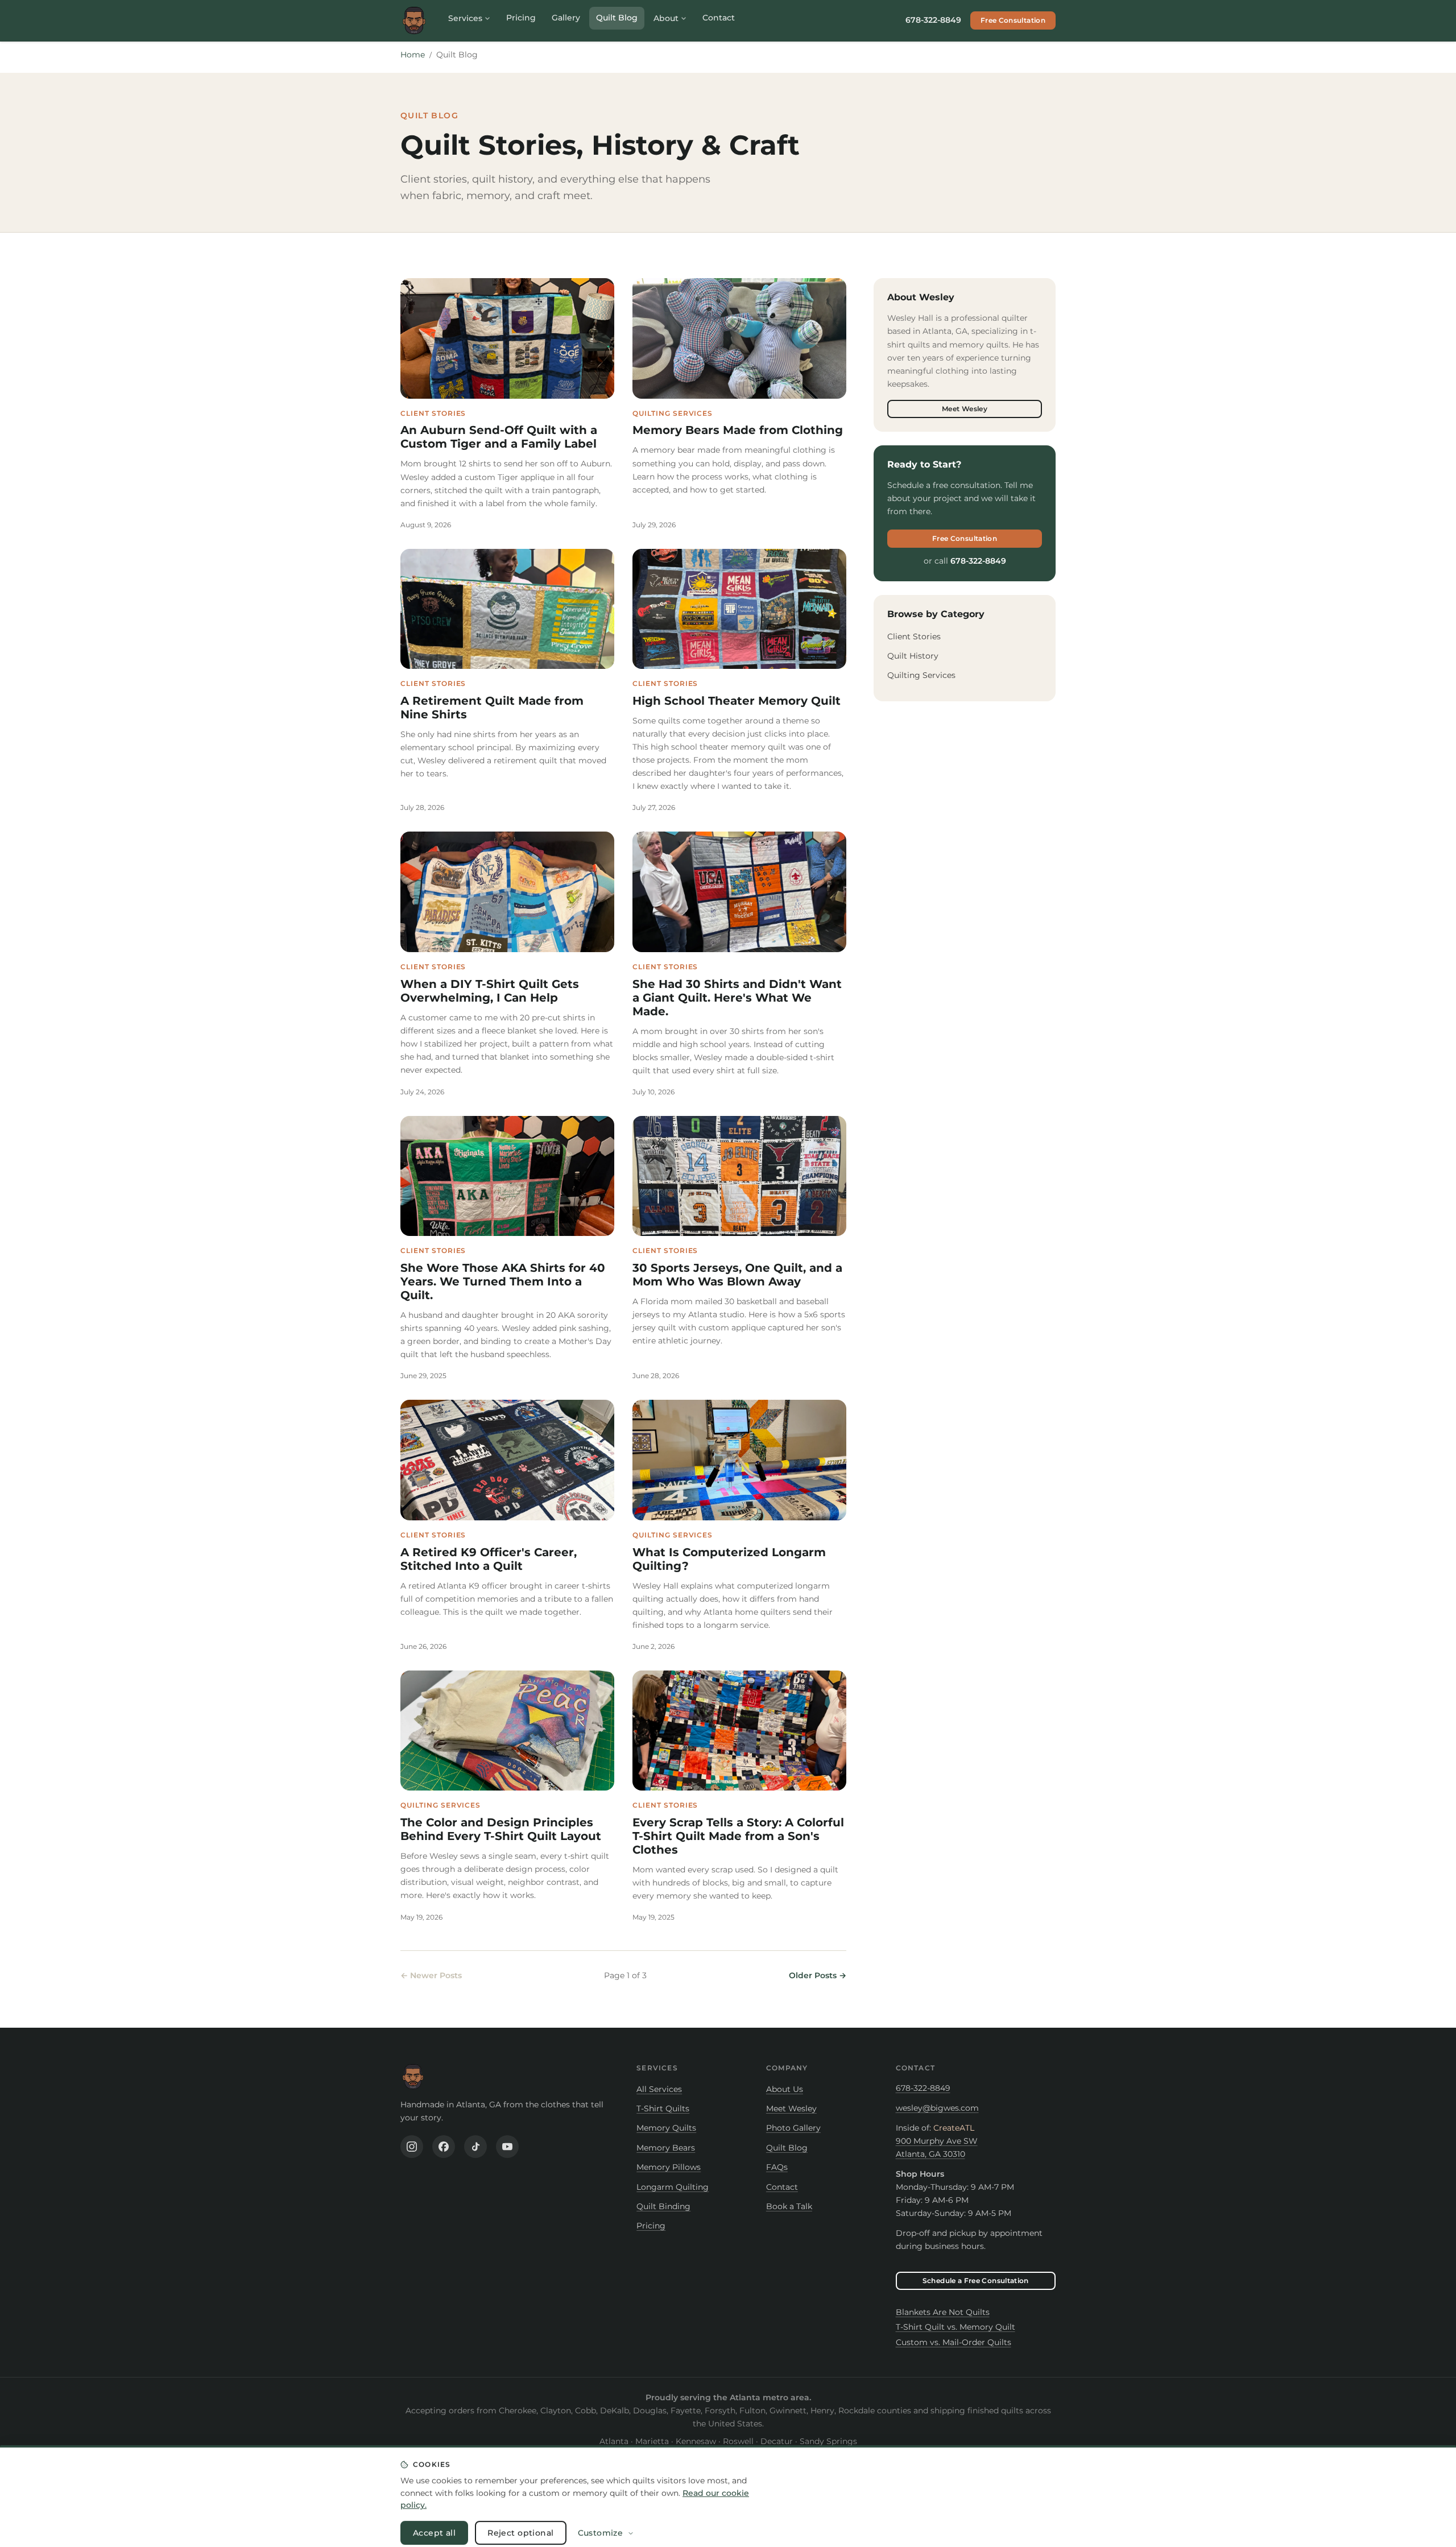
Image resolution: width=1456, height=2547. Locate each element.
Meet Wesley (965, 409)
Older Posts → (818, 1975)
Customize (601, 2524)
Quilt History (913, 656)
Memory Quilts (666, 2128)
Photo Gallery (793, 2128)
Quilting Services (921, 675)
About (666, 18)
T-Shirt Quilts (663, 2108)
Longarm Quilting (673, 2187)
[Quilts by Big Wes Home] (414, 20)
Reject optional (520, 2524)
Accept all (434, 2524)
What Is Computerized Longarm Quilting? (729, 1559)
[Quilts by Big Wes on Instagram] (412, 2147)
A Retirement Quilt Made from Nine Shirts (492, 708)
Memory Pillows (669, 2167)
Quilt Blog (617, 18)
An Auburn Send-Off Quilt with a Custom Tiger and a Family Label (499, 437)
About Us (785, 2089)
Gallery (566, 18)
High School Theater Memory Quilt (737, 701)
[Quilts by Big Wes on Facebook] (444, 2147)
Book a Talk (789, 2206)
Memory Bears (666, 2148)
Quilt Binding (663, 2206)
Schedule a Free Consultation (976, 2281)
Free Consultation (1013, 20)
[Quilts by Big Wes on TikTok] (475, 2147)
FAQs (777, 2167)
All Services (659, 2089)
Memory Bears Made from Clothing (738, 430)
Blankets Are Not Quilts (943, 2312)
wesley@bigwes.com (937, 2108)
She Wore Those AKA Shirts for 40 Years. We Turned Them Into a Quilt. (503, 1281)
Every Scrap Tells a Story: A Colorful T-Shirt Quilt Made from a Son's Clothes (738, 1836)
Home (413, 55)
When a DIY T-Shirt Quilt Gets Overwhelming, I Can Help (490, 991)
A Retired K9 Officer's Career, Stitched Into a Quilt (489, 1559)
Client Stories (914, 636)
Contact (719, 18)
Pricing (521, 18)
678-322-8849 (933, 20)
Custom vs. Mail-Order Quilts (954, 2342)
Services (465, 18)
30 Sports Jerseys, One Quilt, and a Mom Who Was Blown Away (737, 1275)
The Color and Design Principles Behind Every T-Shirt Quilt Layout (501, 1829)
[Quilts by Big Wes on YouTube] (507, 2147)
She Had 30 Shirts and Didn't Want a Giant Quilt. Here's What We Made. (737, 998)
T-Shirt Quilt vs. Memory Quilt (955, 2327)
